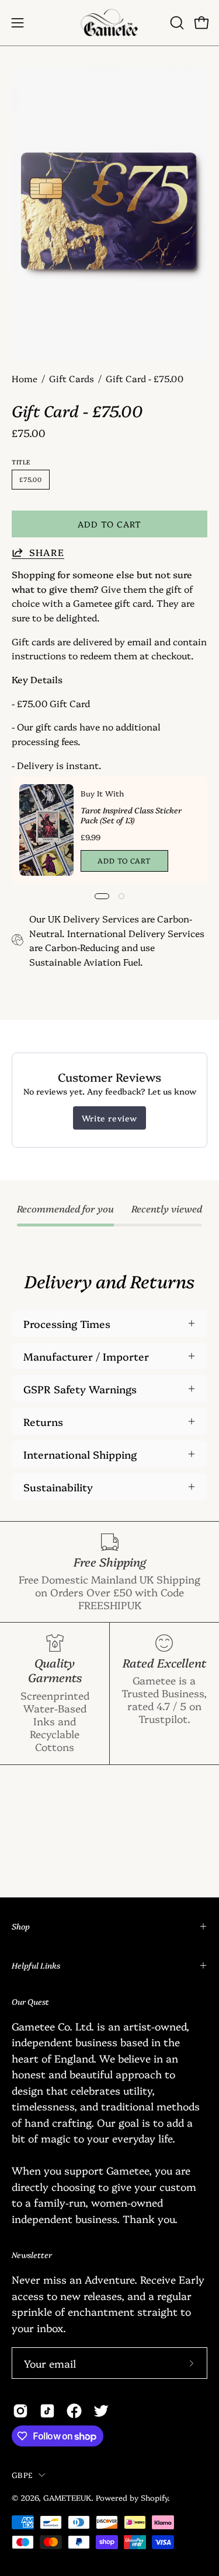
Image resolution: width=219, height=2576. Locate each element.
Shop (21, 1926)
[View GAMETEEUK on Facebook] (74, 2411)
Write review (109, 1118)
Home (25, 378)
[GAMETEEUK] (110, 23)
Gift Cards (72, 378)
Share (47, 552)
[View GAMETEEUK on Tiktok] (47, 2411)
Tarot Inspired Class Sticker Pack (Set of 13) (131, 815)
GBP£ (22, 2474)
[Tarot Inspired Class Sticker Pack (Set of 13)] (46, 830)
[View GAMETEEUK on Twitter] (101, 2411)
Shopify (154, 2497)
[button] (176, 23)
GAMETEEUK (67, 2497)
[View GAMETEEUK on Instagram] (20, 2411)
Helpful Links (36, 1965)
